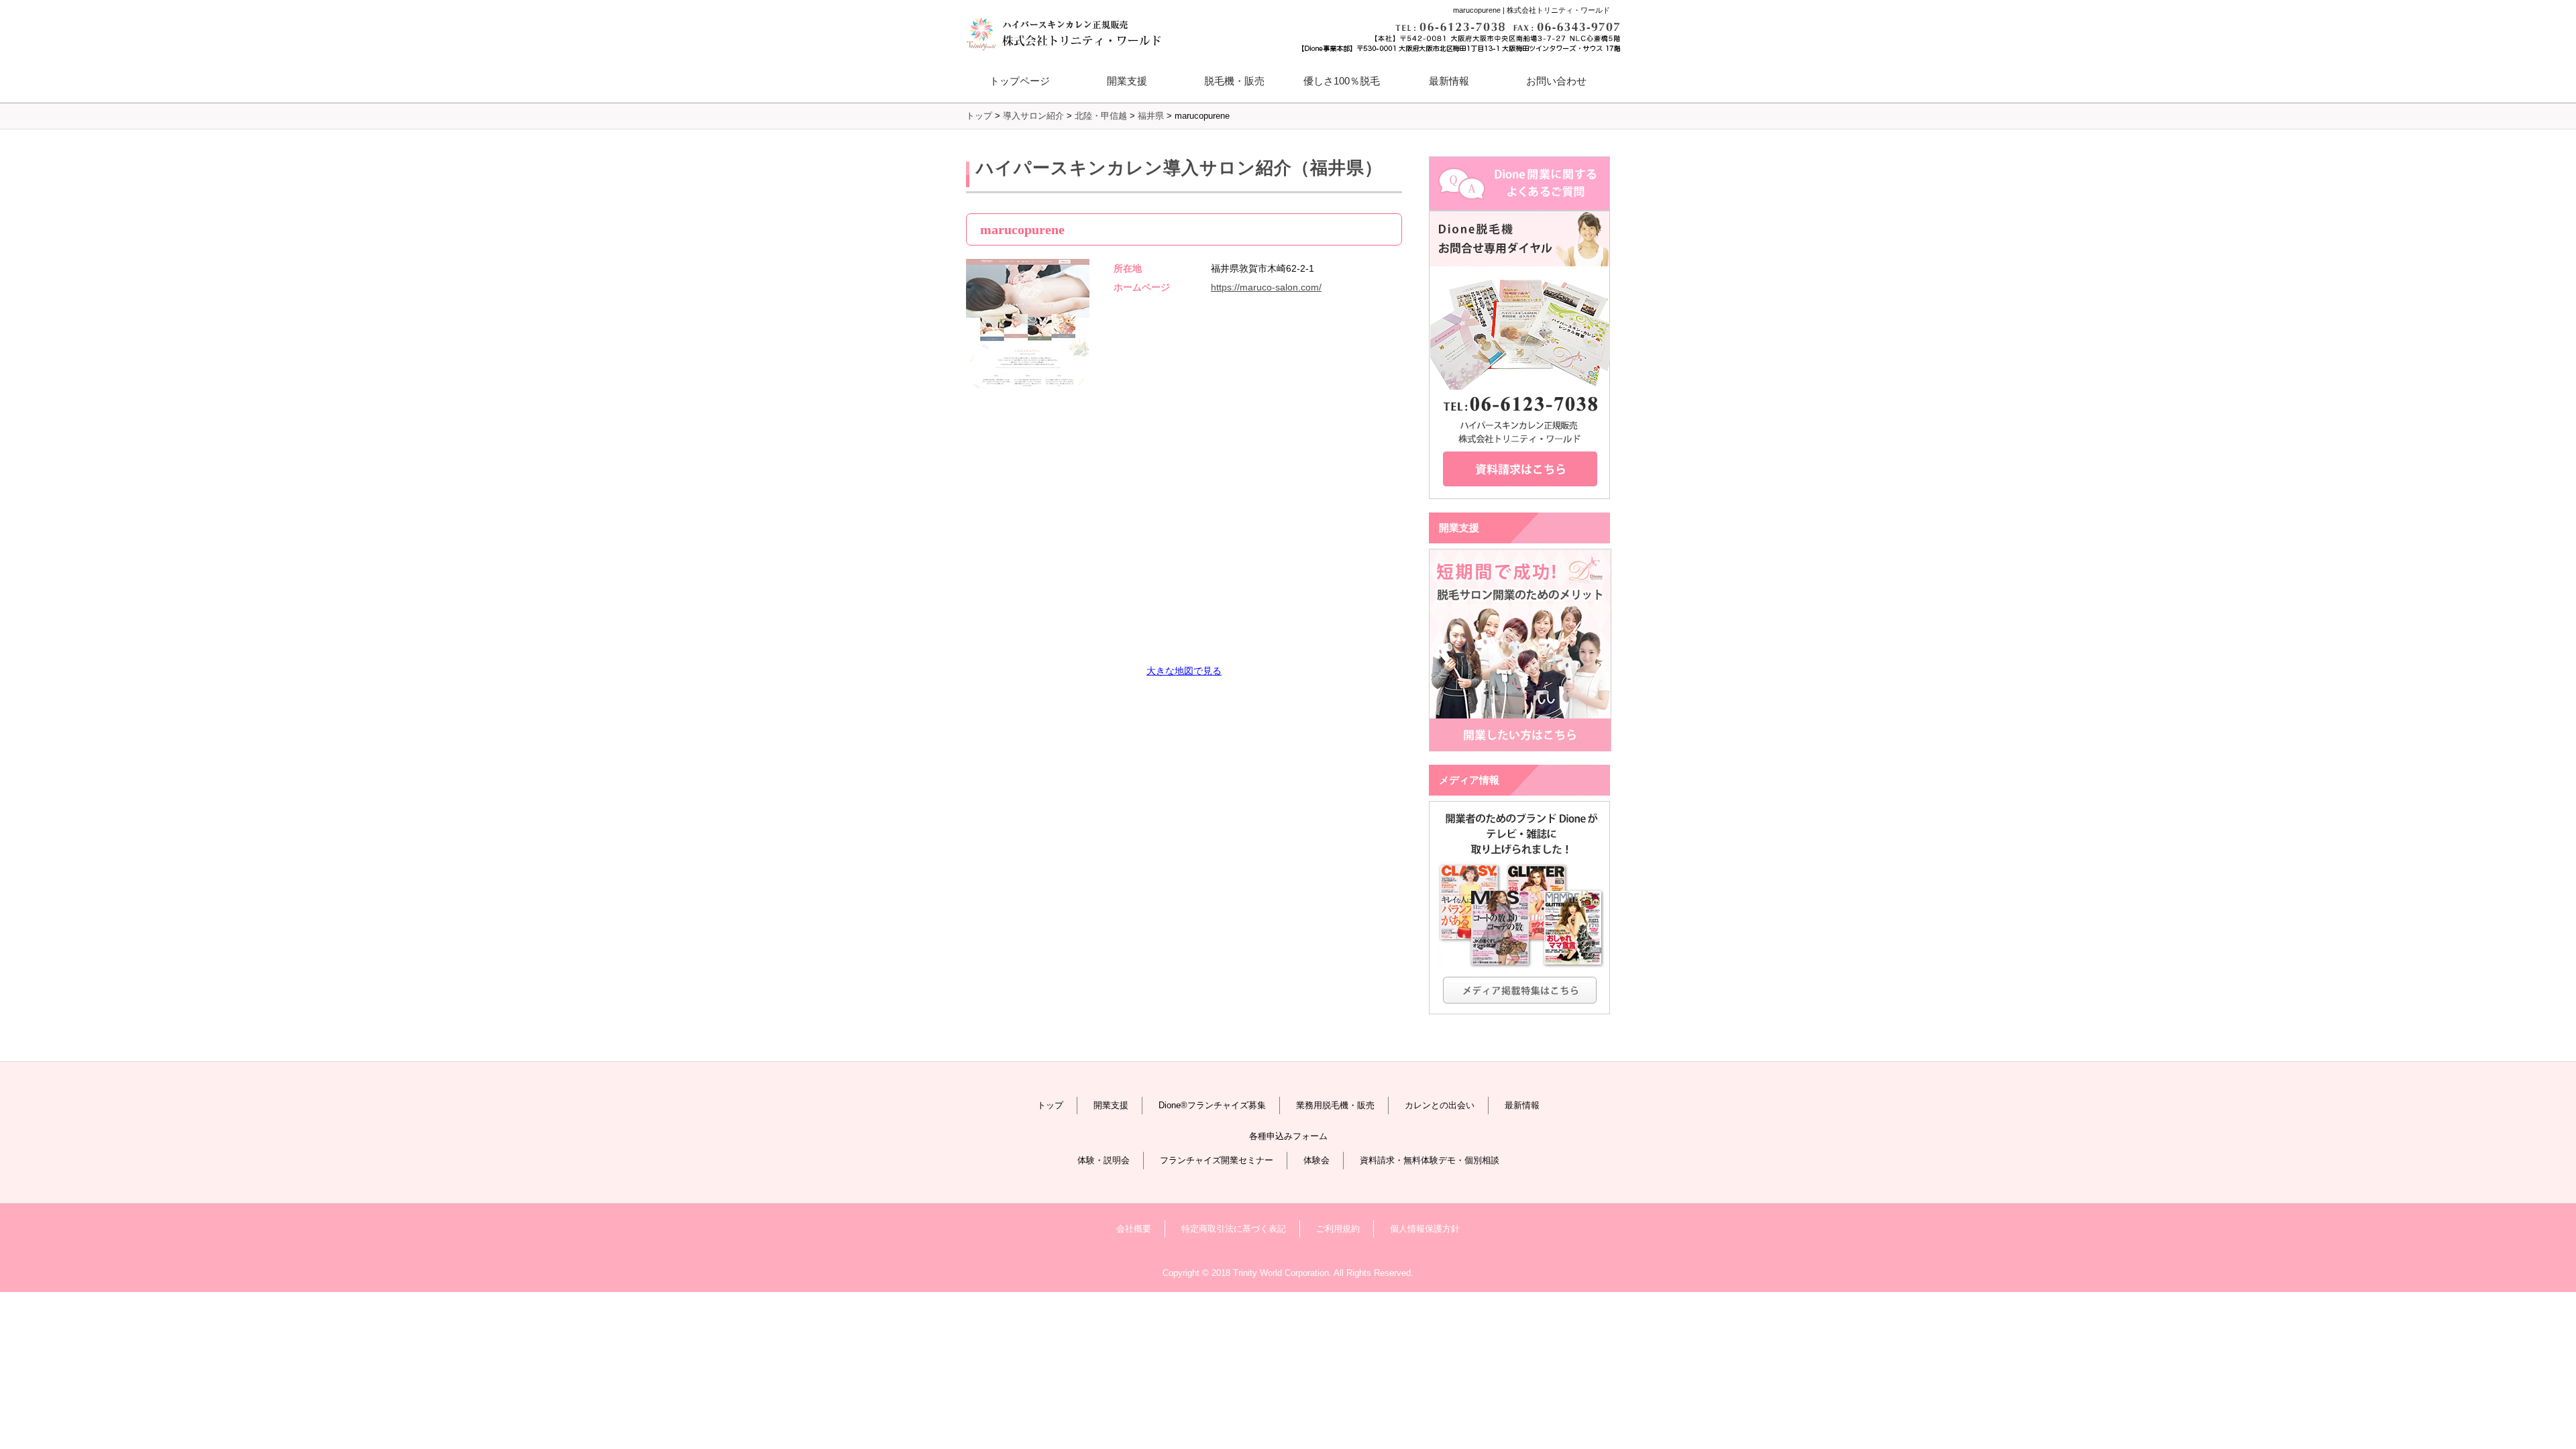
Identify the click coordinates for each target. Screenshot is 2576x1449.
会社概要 (1134, 1229)
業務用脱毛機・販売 (1335, 1105)
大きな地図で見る (1184, 671)
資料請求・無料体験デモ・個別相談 (1430, 1160)
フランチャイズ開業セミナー (1217, 1160)
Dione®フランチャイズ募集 (1212, 1105)
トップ (1050, 1105)
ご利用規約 (1338, 1229)
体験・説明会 (1104, 1160)
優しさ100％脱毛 (1342, 81)
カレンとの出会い (1440, 1105)
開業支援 (1111, 1105)
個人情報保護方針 (1425, 1229)
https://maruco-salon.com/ (1266, 287)
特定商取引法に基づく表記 (1234, 1229)
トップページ (1020, 81)
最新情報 (1449, 81)
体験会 (1317, 1160)
